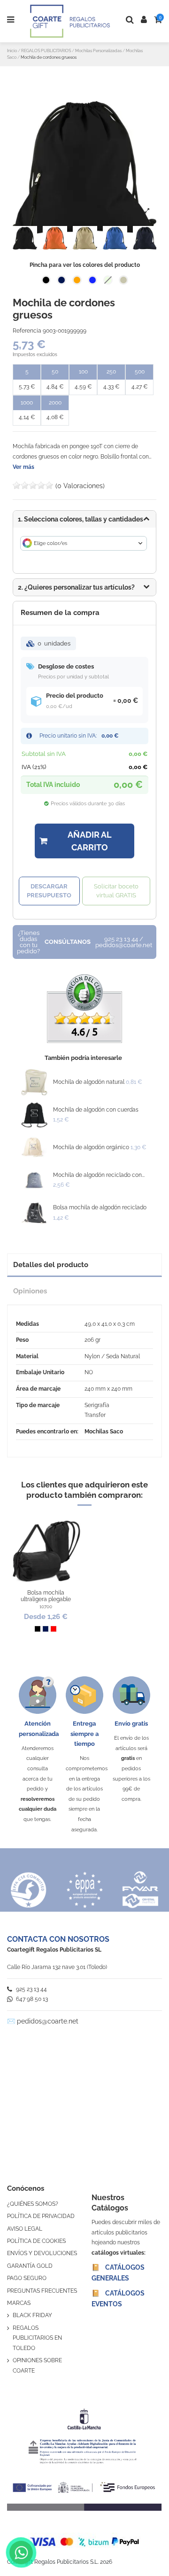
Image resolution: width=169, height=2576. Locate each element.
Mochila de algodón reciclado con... (99, 1175)
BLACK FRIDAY (32, 2315)
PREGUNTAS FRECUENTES (42, 2291)
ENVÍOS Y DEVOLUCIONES (42, 2253)
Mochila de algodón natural (89, 1082)
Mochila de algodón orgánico (91, 1147)
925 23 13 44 (31, 1989)
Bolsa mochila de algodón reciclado (100, 1207)
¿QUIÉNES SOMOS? (33, 2204)
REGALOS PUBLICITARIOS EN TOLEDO (37, 2338)
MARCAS (19, 2303)
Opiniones (30, 1291)
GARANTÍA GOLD (30, 2266)
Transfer (95, 1415)
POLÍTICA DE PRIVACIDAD (41, 2216)
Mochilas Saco (104, 1432)
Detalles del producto (51, 1265)
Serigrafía (97, 1405)
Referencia (27, 331)
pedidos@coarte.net (48, 2021)
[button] (84, 587)
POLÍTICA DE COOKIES (36, 2241)
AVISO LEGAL (25, 2229)
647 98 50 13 (31, 1999)
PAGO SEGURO (27, 2278)
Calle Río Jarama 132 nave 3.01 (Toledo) (57, 1967)
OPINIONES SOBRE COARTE (37, 2366)
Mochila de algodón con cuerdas (96, 1110)
